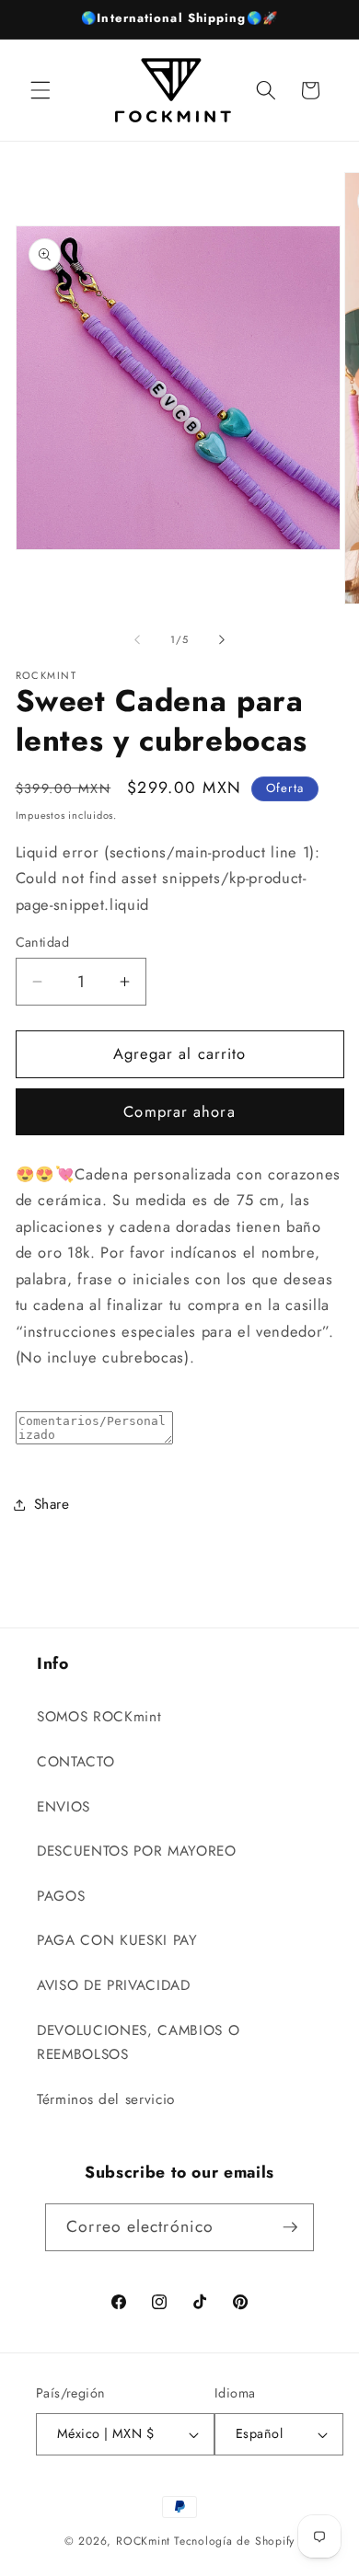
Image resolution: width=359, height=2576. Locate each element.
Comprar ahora (179, 1111)
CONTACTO (75, 1762)
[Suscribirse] (290, 2227)
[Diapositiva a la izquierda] (137, 639)
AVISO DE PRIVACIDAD (114, 1985)
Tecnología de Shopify (234, 2541)
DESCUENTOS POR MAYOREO (137, 1851)
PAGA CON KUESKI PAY (117, 1940)
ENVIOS (64, 1807)
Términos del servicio (106, 2099)
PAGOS (61, 1896)
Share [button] (52, 1504)
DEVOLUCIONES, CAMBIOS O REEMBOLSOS (138, 2043)
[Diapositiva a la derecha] (222, 639)
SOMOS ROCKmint (99, 1717)
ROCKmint (143, 2541)
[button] (41, 90)
